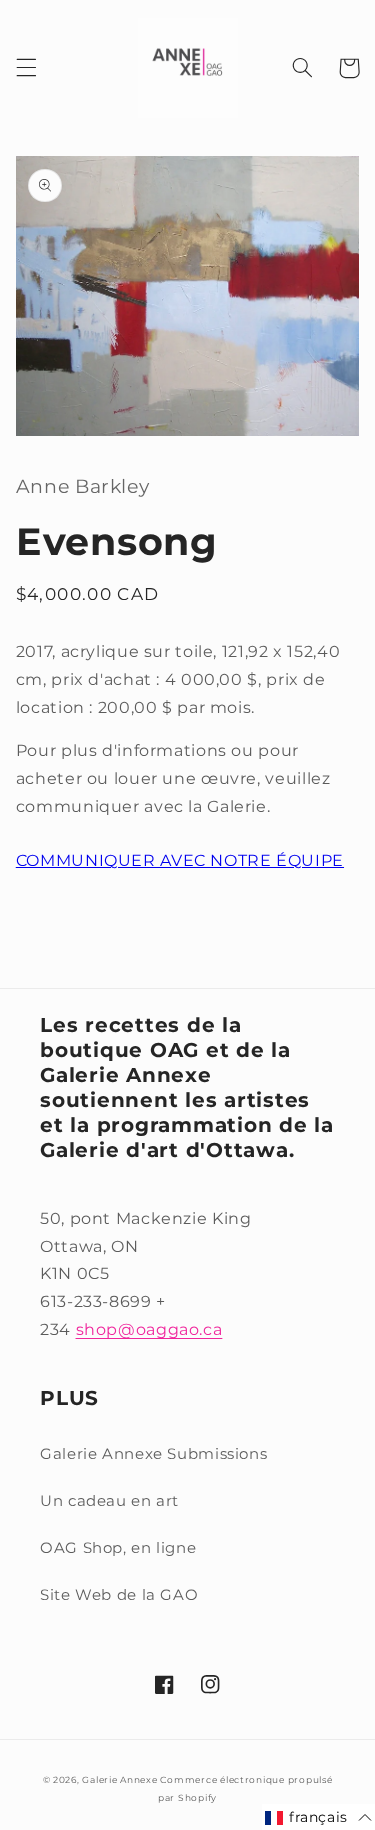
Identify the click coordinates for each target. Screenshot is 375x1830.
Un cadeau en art (109, 1501)
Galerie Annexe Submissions (153, 1454)
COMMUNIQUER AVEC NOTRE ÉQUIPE (180, 860)
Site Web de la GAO (119, 1595)
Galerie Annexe (121, 1780)
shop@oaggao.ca (149, 1329)
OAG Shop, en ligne (118, 1548)
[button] (26, 68)
